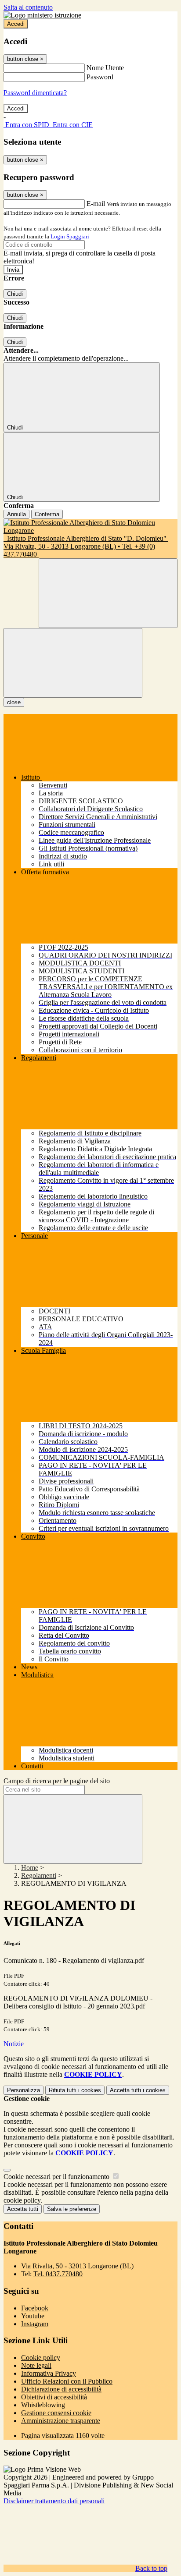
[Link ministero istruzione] (42, 15)
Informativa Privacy (49, 2373)
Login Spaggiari (70, 236)
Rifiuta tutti (75, 2090)
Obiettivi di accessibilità (54, 2397)
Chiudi (15, 294)
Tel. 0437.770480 (58, 2274)
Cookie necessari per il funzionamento (57, 2177)
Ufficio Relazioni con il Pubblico (67, 2381)
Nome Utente (105, 68)
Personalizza (24, 2090)
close (14, 702)
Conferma (47, 514)
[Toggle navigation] (73, 663)
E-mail (96, 204)
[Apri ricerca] (108, 593)
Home (30, 1868)
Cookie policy (41, 2358)
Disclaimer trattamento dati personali (54, 2501)
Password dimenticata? (35, 93)
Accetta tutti (138, 2090)
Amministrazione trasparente (61, 2421)
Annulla (16, 514)
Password (100, 77)
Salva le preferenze (72, 2209)
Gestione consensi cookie (56, 2413)
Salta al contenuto (28, 7)
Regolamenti (39, 1875)
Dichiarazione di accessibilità (61, 2389)
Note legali (36, 2365)
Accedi (16, 24)
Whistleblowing (43, 2405)
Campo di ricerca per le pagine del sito (57, 1781)
